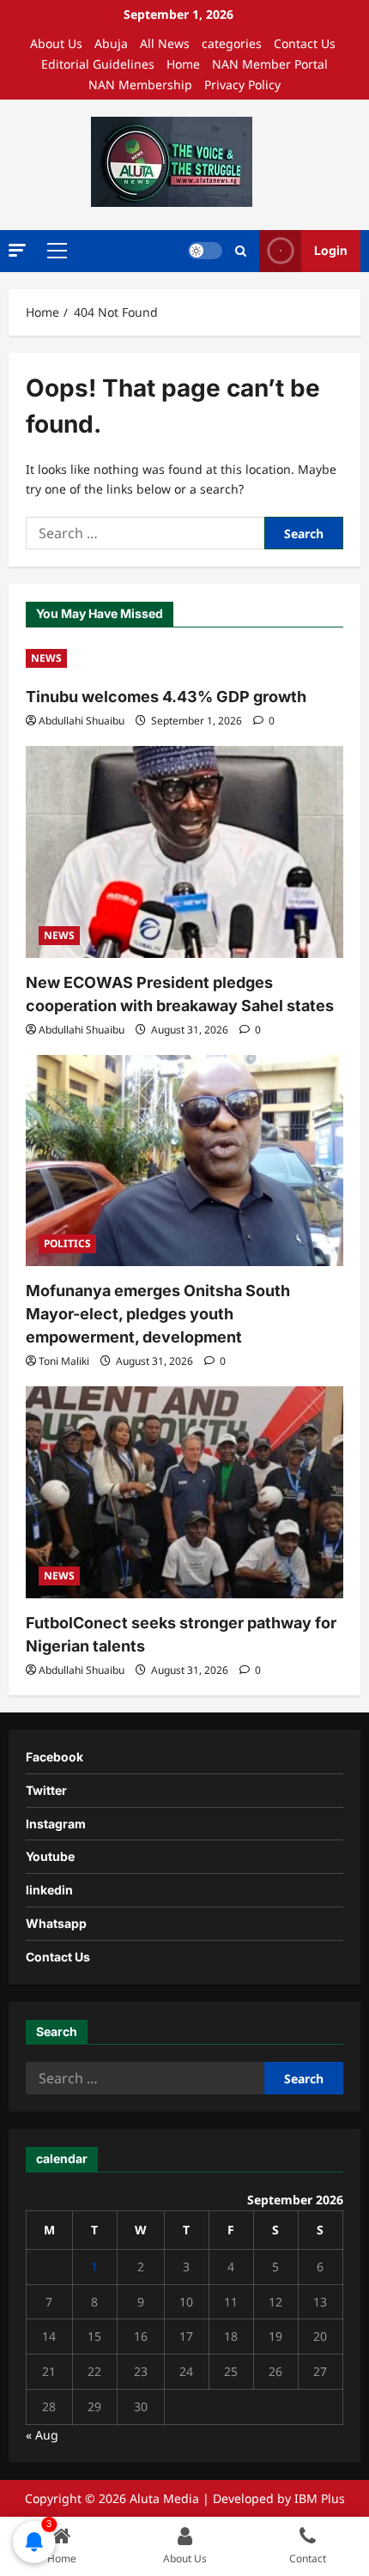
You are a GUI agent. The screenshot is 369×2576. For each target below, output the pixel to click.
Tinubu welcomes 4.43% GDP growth (166, 697)
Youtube (50, 1856)
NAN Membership (140, 85)
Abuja (111, 43)
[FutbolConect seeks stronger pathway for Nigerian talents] (184, 1492)
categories (232, 43)
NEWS (46, 658)
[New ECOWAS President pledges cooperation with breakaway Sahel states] (184, 852)
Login (331, 250)
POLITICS (67, 1243)
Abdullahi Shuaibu (82, 721)
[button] (17, 250)
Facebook (54, 1757)
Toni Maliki (64, 1361)
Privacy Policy (242, 85)
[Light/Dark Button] (205, 251)
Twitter (46, 1790)
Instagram (56, 1824)
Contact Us (305, 43)
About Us (56, 43)
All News (165, 43)
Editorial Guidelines (98, 64)
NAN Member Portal (270, 64)
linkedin (49, 1890)
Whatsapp (56, 1923)
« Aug (42, 2435)
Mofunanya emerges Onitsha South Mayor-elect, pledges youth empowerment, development (158, 1314)
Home (183, 64)
